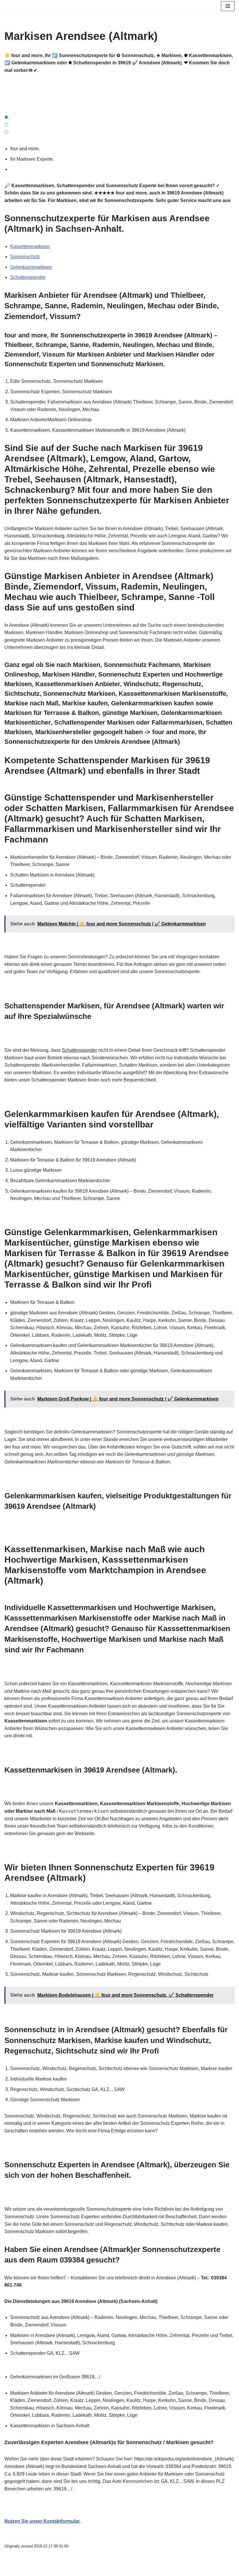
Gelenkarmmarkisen (31, 267)
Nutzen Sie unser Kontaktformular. (42, 2521)
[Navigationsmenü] (228, 6)
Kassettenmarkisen (30, 246)
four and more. (26, 149)
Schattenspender (28, 277)
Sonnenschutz (25, 257)
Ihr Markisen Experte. (33, 159)
